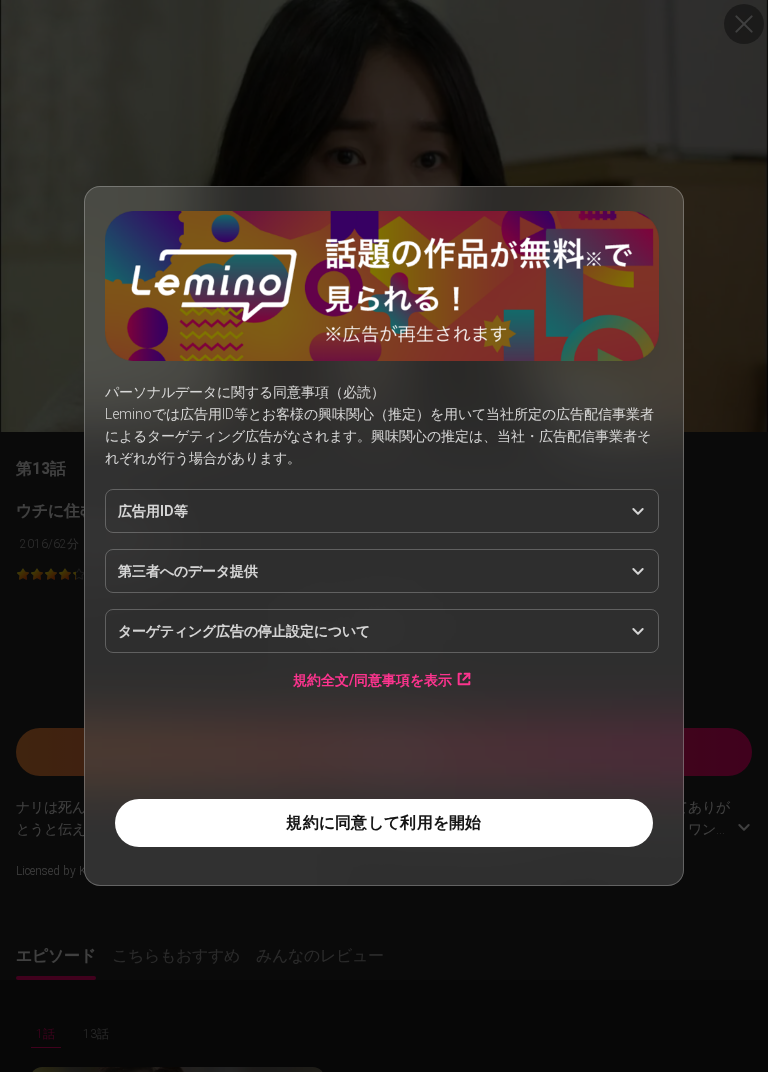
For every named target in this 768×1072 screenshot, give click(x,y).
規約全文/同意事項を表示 (372, 679)
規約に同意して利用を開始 (383, 822)
